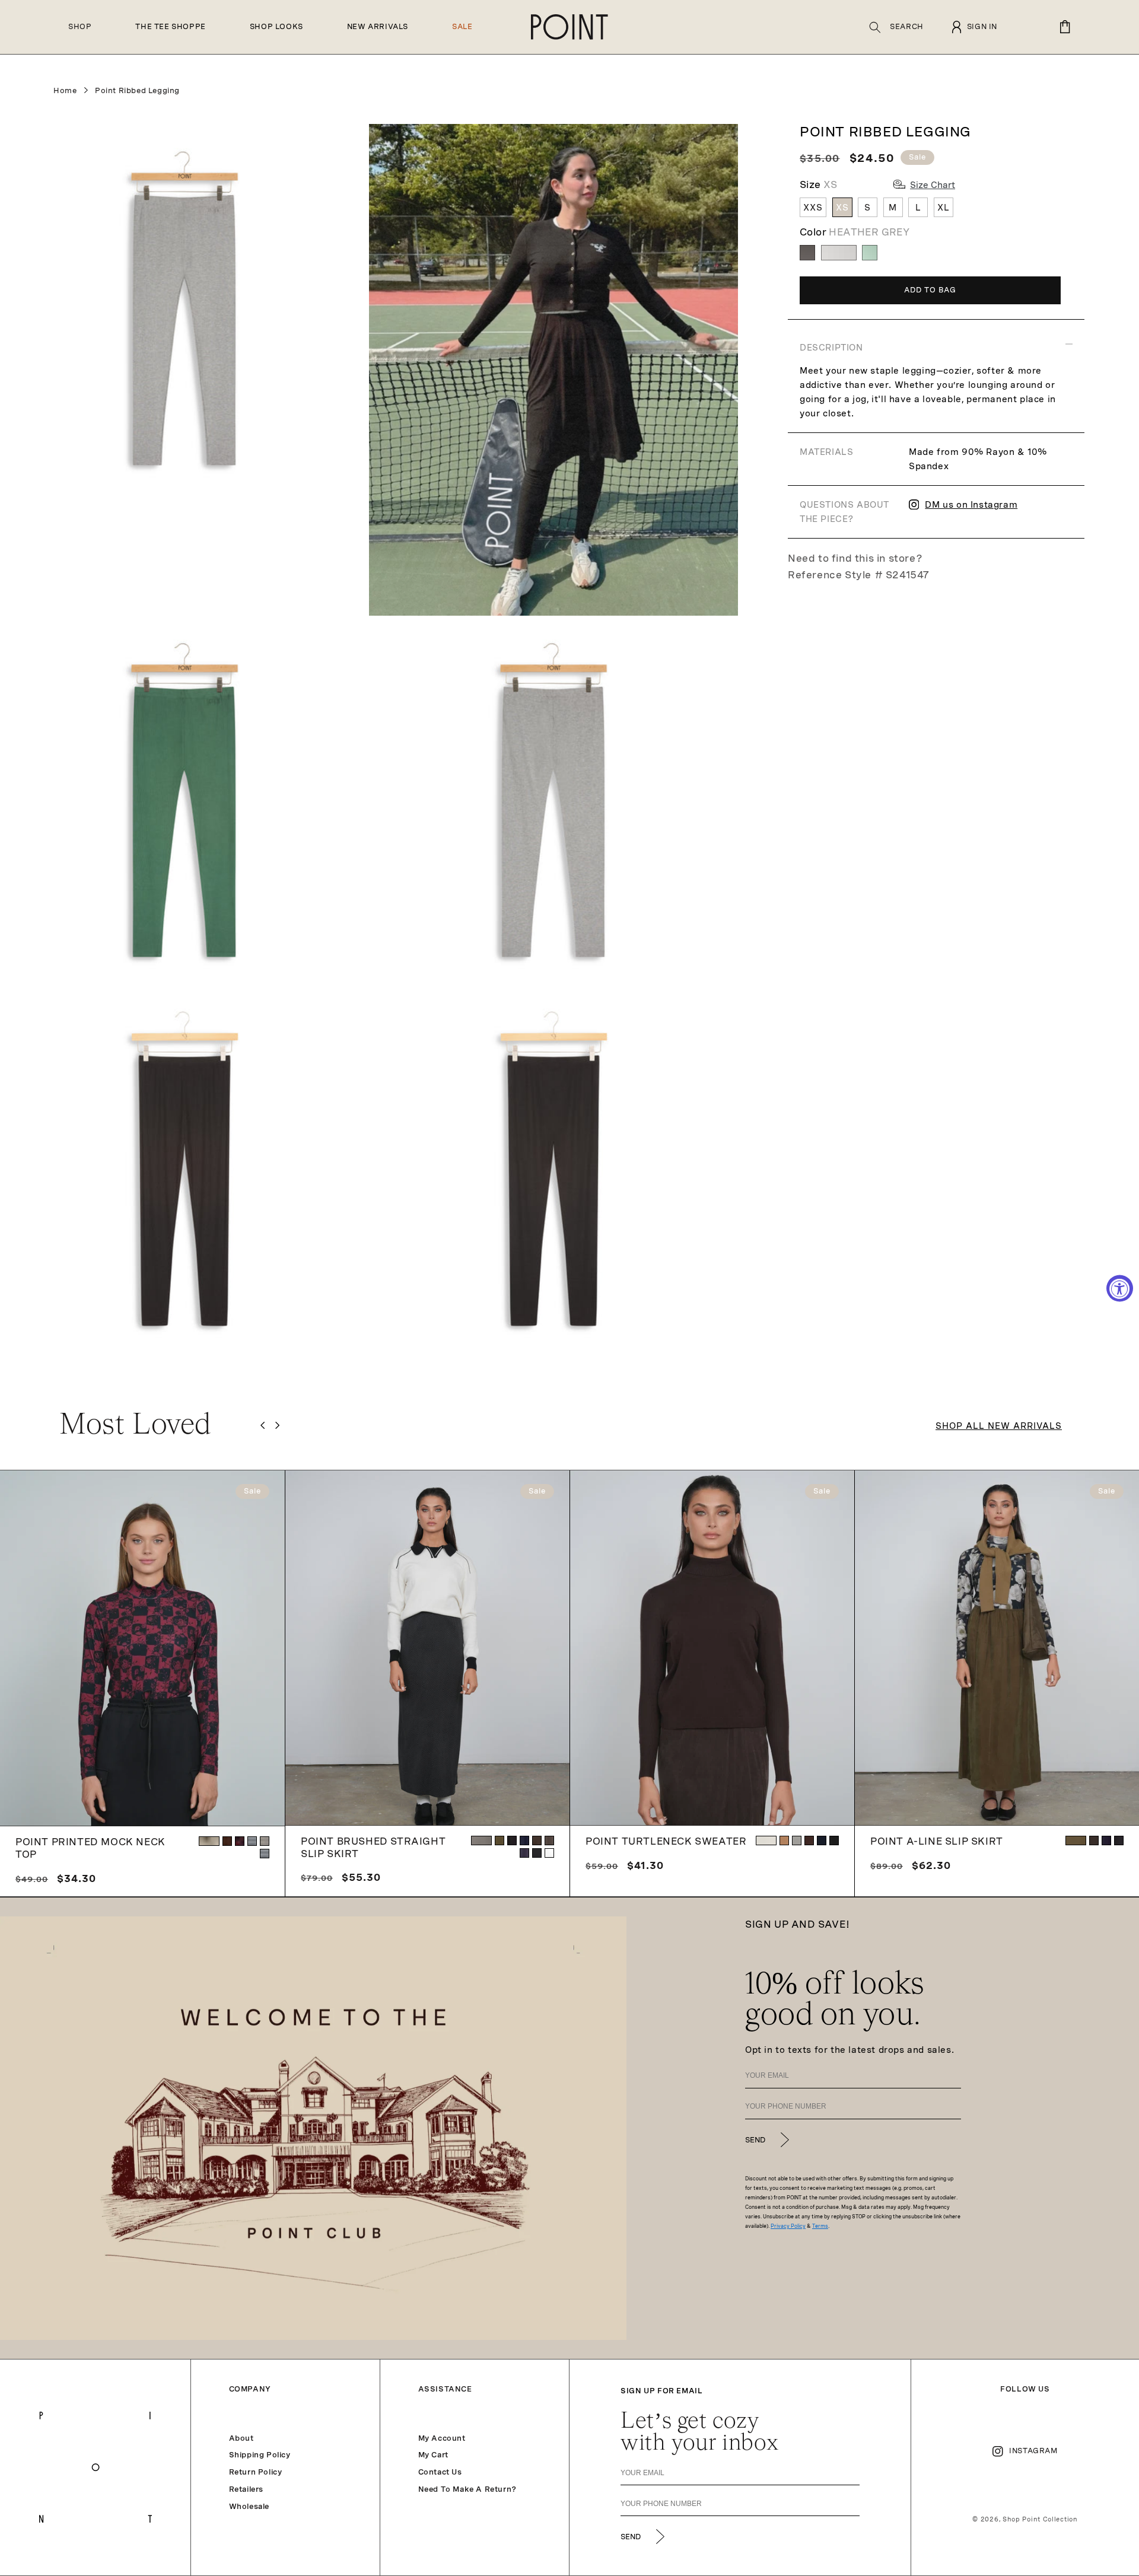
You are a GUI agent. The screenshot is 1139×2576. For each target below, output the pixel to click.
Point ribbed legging (137, 91)
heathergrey (797, 1841)
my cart (433, 2455)
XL (944, 208)
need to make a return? (467, 2489)
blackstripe (265, 1854)
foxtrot (549, 1853)
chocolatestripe (265, 1841)
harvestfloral (209, 1841)
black (512, 1841)
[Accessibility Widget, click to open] (1120, 1288)
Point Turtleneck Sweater (666, 1841)
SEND (755, 2140)
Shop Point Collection (1040, 2519)
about (241, 2438)
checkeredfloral (240, 1841)
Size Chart (933, 185)
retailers (246, 2489)
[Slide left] (263, 1425)
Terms (820, 2226)
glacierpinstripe (481, 1841)
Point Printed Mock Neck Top (90, 1848)
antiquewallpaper (227, 1841)
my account (442, 2438)
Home (65, 91)
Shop (80, 27)
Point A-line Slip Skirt (937, 1841)
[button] (896, 27)
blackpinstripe (537, 1853)
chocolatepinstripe (549, 1841)
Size (819, 185)
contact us (440, 2472)
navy (524, 1841)
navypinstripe (524, 1853)
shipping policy (260, 2455)
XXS (813, 208)
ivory (766, 1841)
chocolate (537, 1841)
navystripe (252, 1841)
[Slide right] (277, 1425)
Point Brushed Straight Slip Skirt (373, 1848)
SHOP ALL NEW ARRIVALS (999, 1426)
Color (855, 232)
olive (499, 1841)
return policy (256, 2472)
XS (842, 208)
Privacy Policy (788, 2226)
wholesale (249, 2507)
